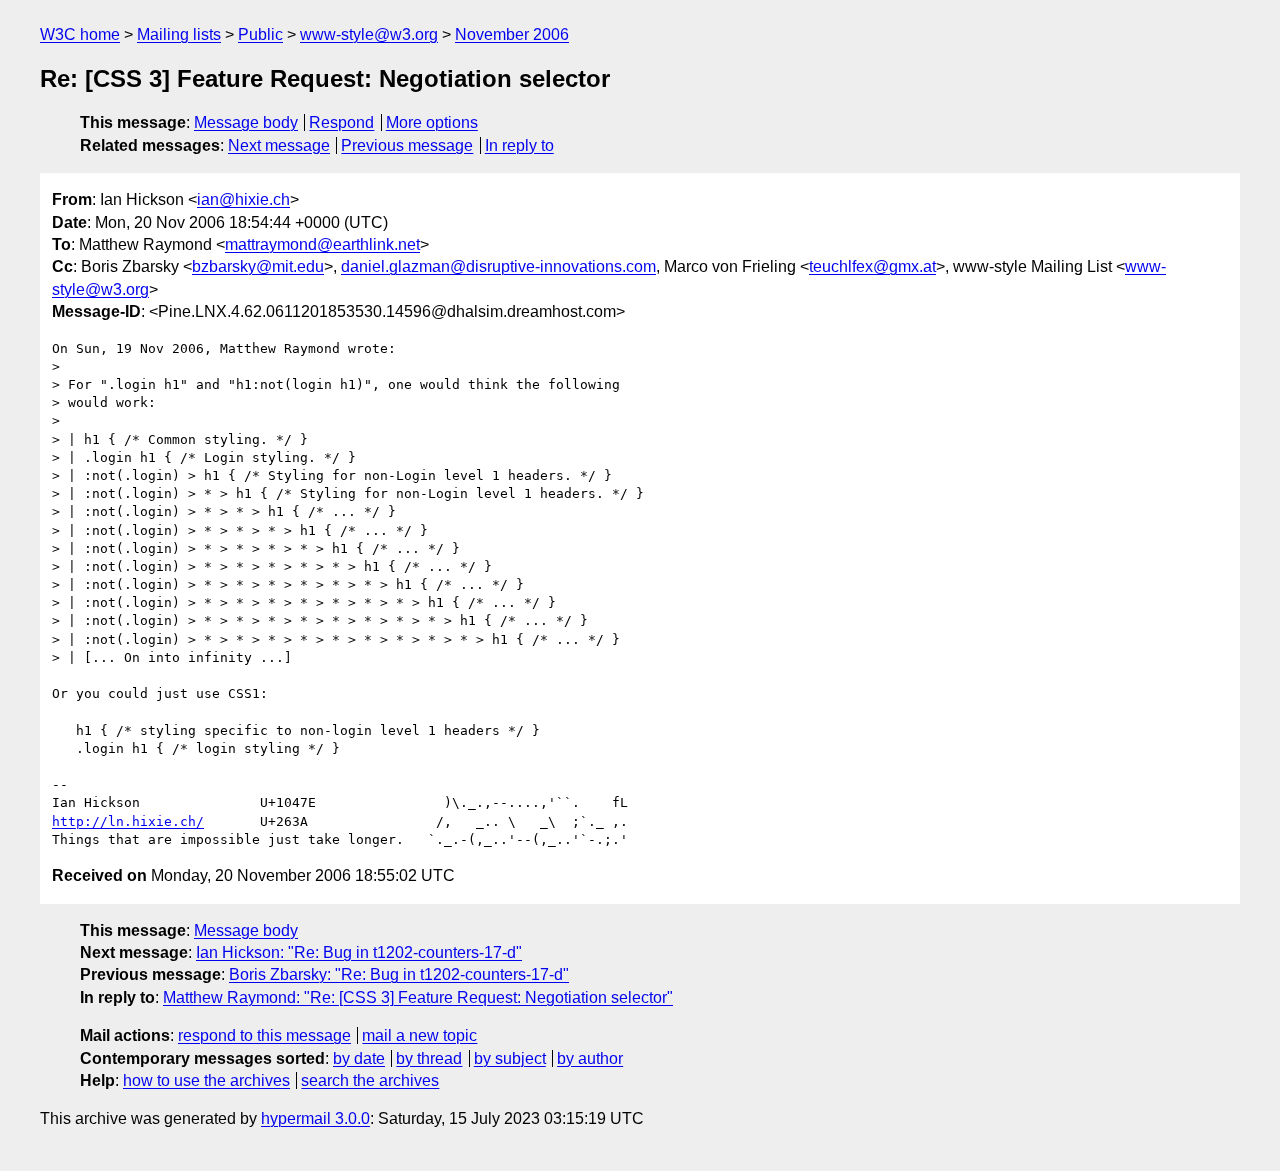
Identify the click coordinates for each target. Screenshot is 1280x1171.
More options (432, 122)
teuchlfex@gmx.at (872, 266)
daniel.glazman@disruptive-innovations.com (498, 266)
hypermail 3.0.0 (315, 1118)
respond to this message (264, 1035)
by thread (429, 1058)
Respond (341, 122)
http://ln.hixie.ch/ (128, 821)
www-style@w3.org (369, 34)
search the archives (370, 1080)
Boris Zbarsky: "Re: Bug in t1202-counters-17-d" (399, 974)
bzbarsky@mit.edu (258, 266)
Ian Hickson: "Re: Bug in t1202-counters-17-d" (359, 952)
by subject (510, 1058)
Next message (279, 145)
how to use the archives (206, 1080)
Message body (246, 122)
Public (260, 34)
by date (359, 1058)
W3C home (80, 34)
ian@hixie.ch (243, 199)
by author (590, 1058)
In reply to (519, 145)
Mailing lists (179, 34)
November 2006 (512, 34)
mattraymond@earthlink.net (322, 244)
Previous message (407, 145)
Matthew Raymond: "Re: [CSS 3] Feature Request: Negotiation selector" (418, 997)
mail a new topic (419, 1035)
